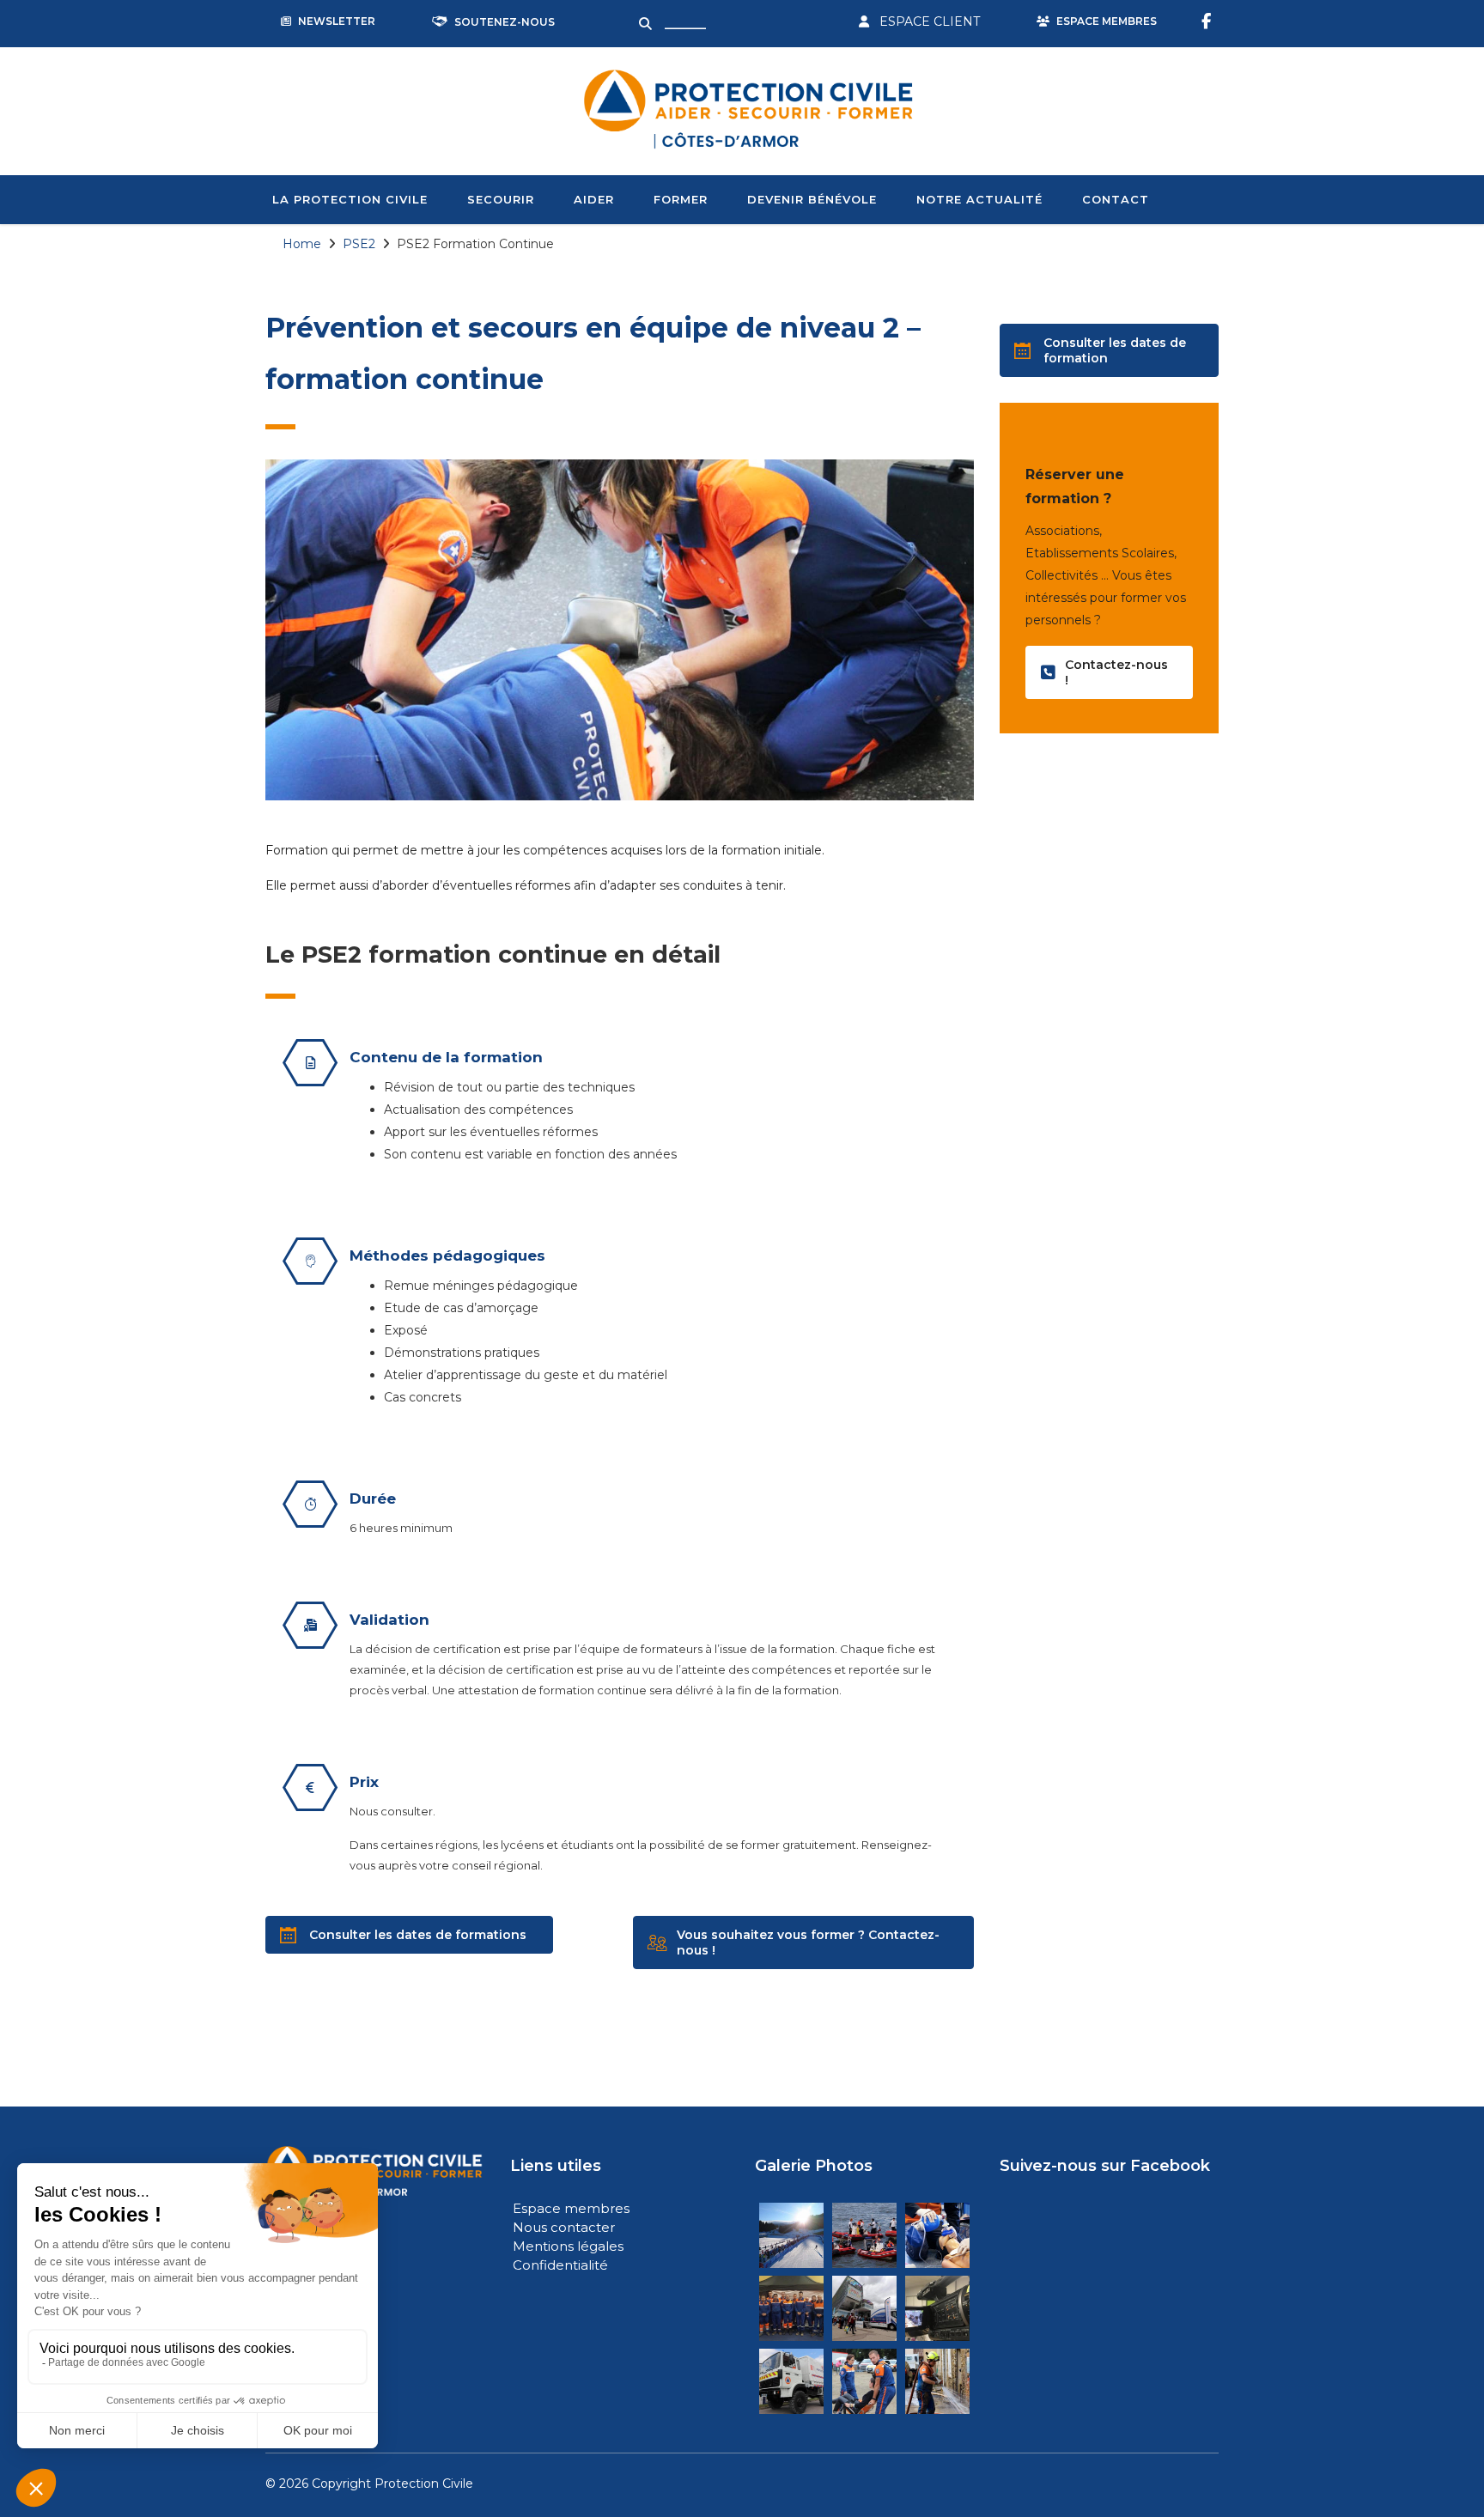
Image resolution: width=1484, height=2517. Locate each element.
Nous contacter (564, 2227)
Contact (1116, 199)
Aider (594, 199)
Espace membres (571, 2208)
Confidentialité (560, 2265)
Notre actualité (979, 199)
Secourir (501, 199)
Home (302, 244)
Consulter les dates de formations (418, 1935)
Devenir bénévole (812, 199)
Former (681, 199)
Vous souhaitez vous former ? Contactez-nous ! (808, 1942)
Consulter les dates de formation (1115, 350)
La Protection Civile (350, 199)
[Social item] (1208, 21)
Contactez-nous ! (1116, 672)
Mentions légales (568, 2246)
